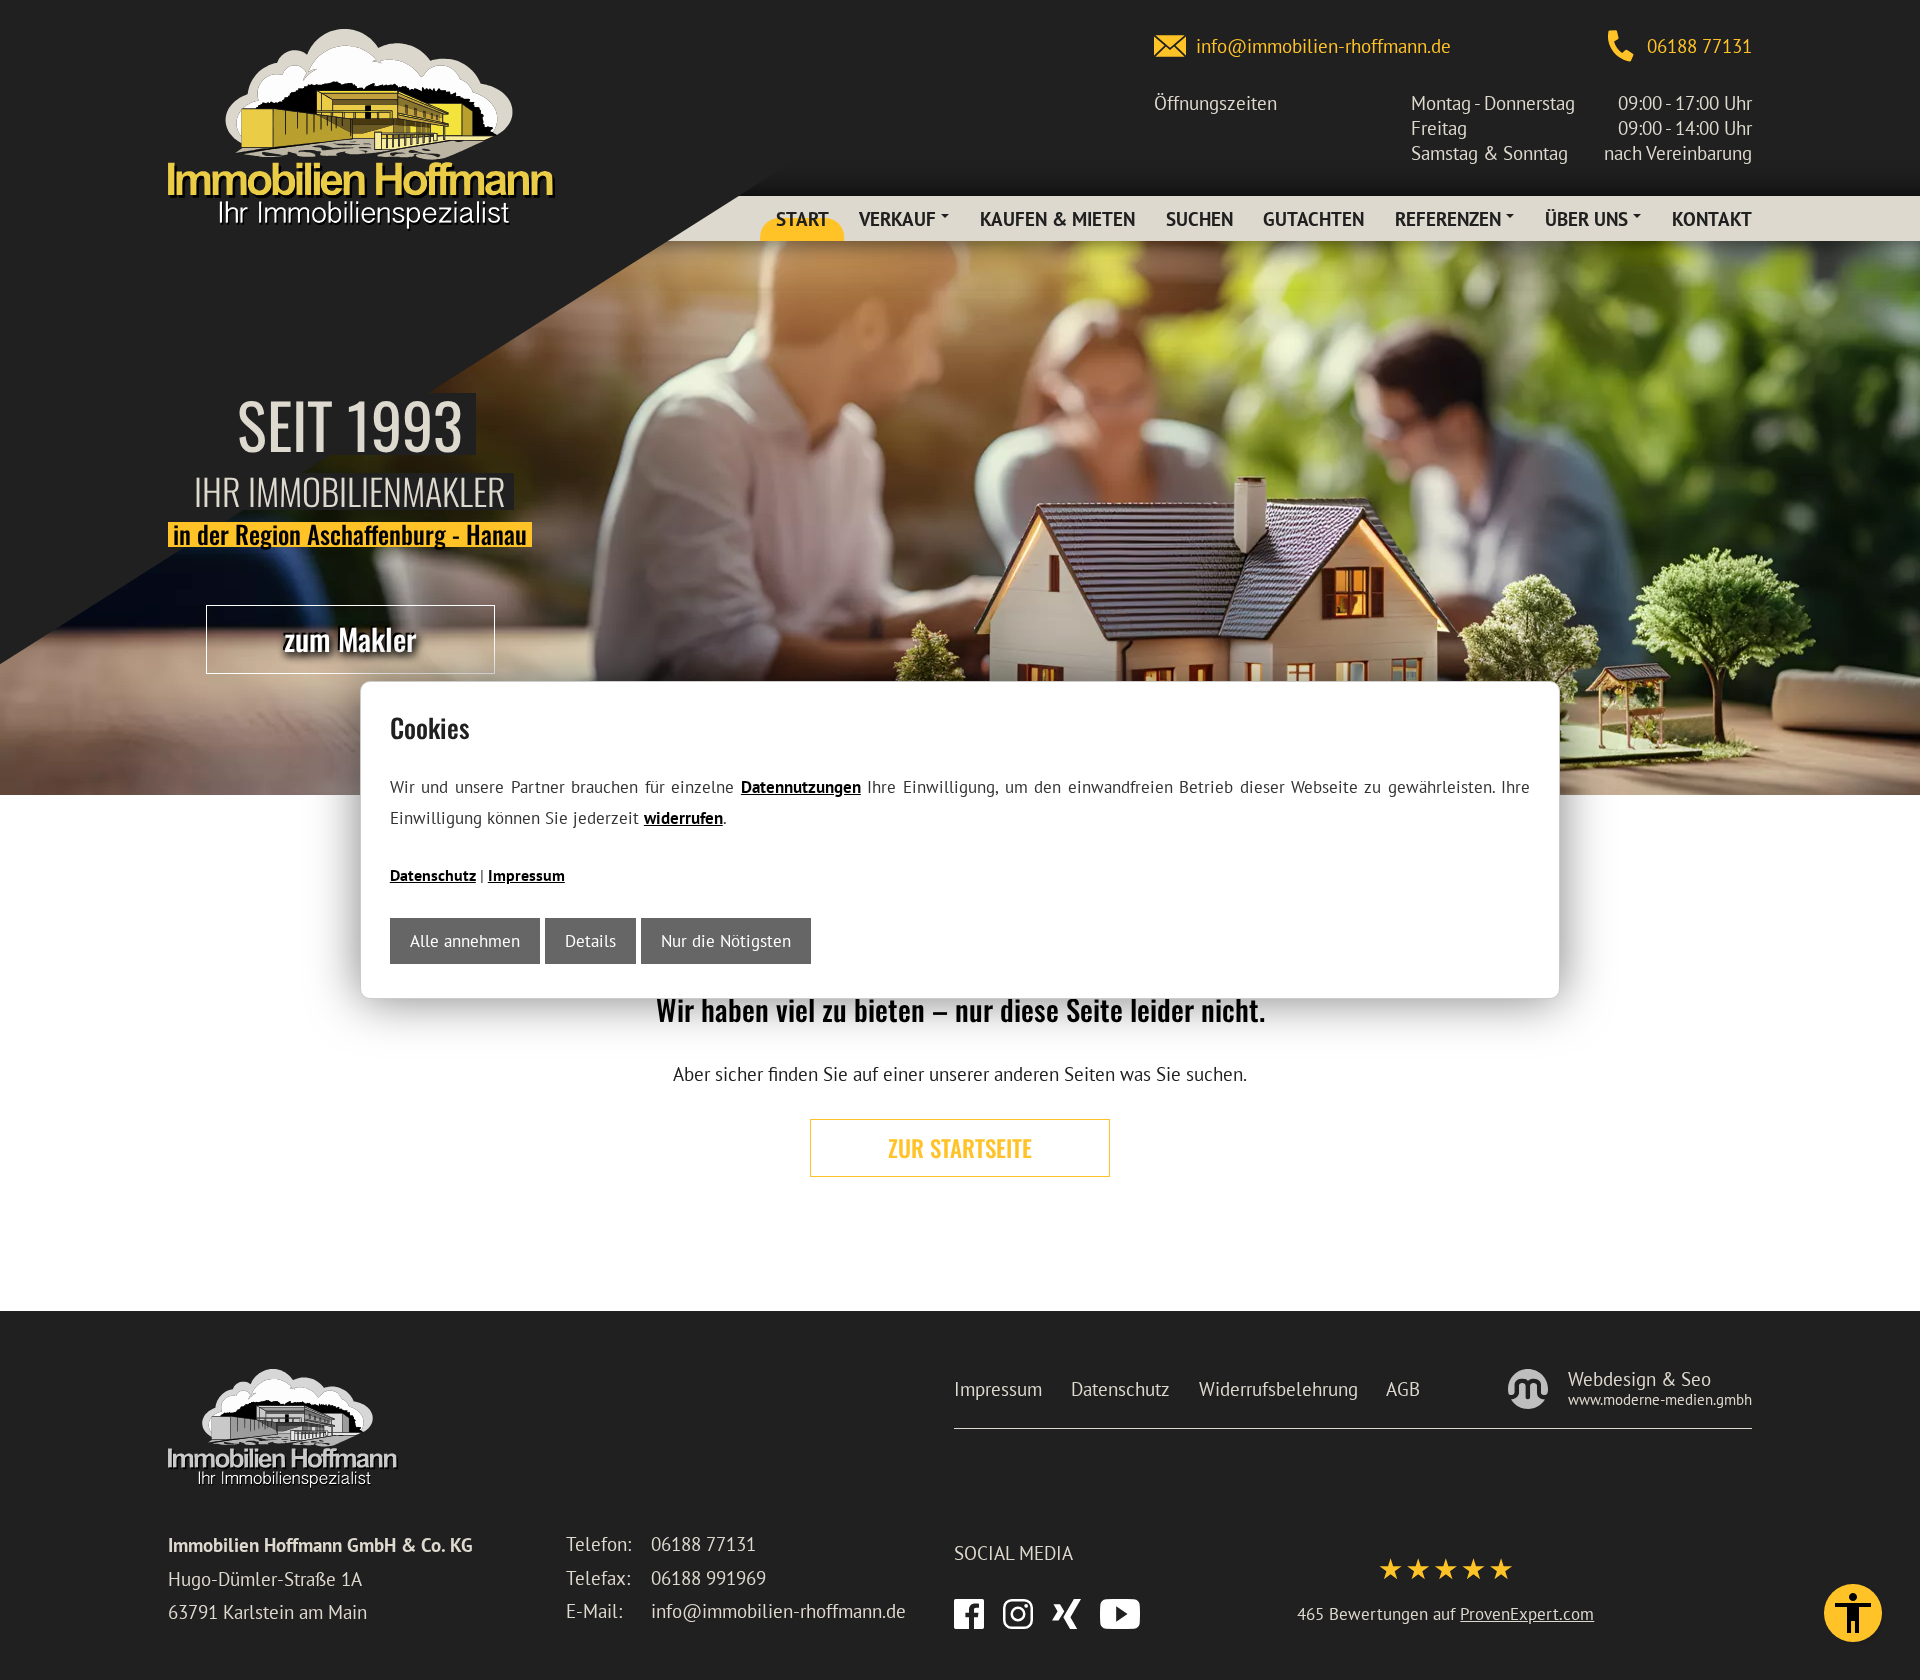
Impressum (526, 875)
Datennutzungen (801, 786)
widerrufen (683, 817)
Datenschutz (433, 875)
